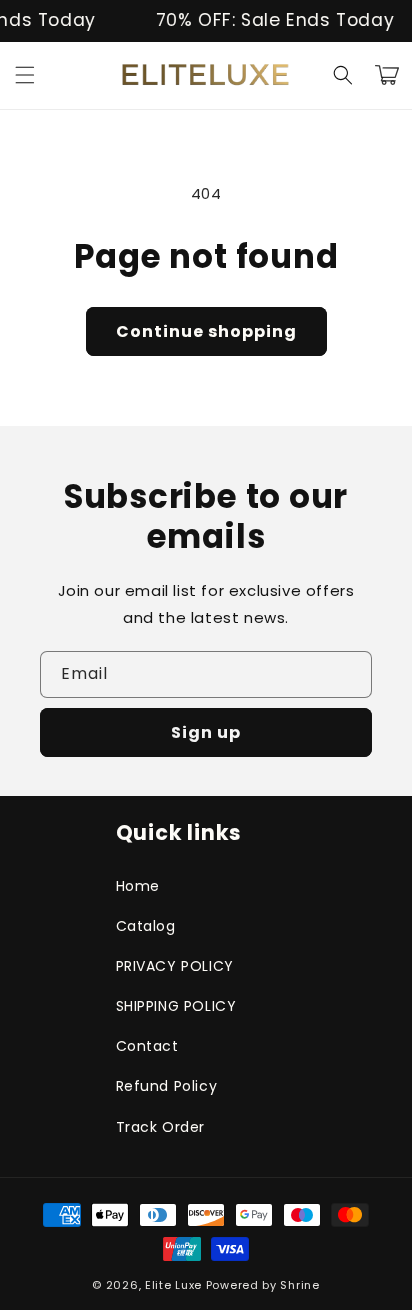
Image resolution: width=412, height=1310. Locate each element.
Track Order (161, 1127)
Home (138, 886)
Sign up (206, 732)
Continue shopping (206, 331)
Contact (147, 1046)
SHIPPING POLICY (176, 1006)
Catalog (146, 926)
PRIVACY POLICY (175, 966)
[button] (25, 75)
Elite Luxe (173, 1285)
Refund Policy (167, 1086)
